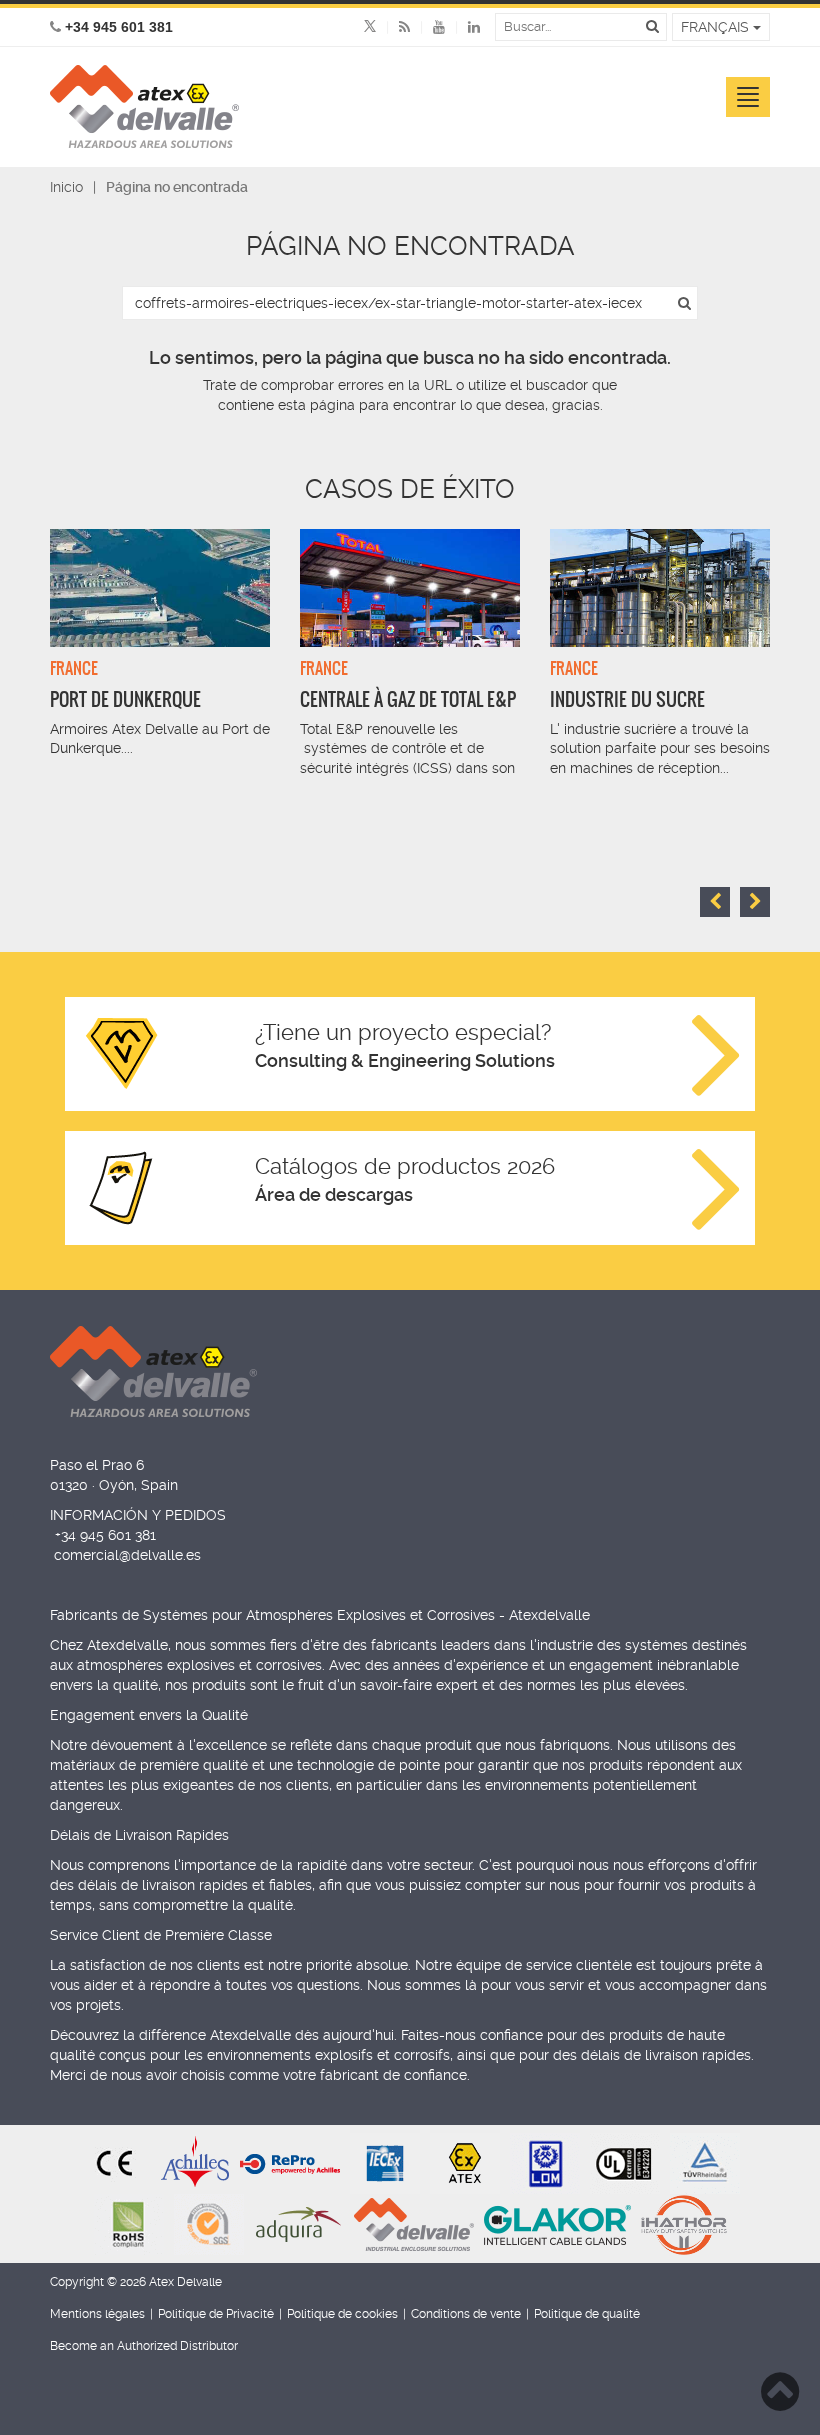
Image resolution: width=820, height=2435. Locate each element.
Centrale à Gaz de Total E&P (408, 699)
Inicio (66, 187)
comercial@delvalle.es (127, 1555)
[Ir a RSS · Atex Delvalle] (393, 27)
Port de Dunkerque (125, 699)
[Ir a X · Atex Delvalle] (370, 27)
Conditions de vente (466, 2314)
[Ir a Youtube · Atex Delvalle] (427, 27)
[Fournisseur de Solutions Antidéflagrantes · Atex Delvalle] (144, 107)
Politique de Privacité (216, 2314)
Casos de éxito (410, 489)
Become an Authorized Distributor (144, 2346)
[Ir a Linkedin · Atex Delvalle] (462, 27)
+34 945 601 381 (105, 1535)
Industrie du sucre (627, 699)
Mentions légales (97, 2314)
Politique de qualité (587, 2314)
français (717, 27)
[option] (160, 653)
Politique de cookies (342, 2314)
